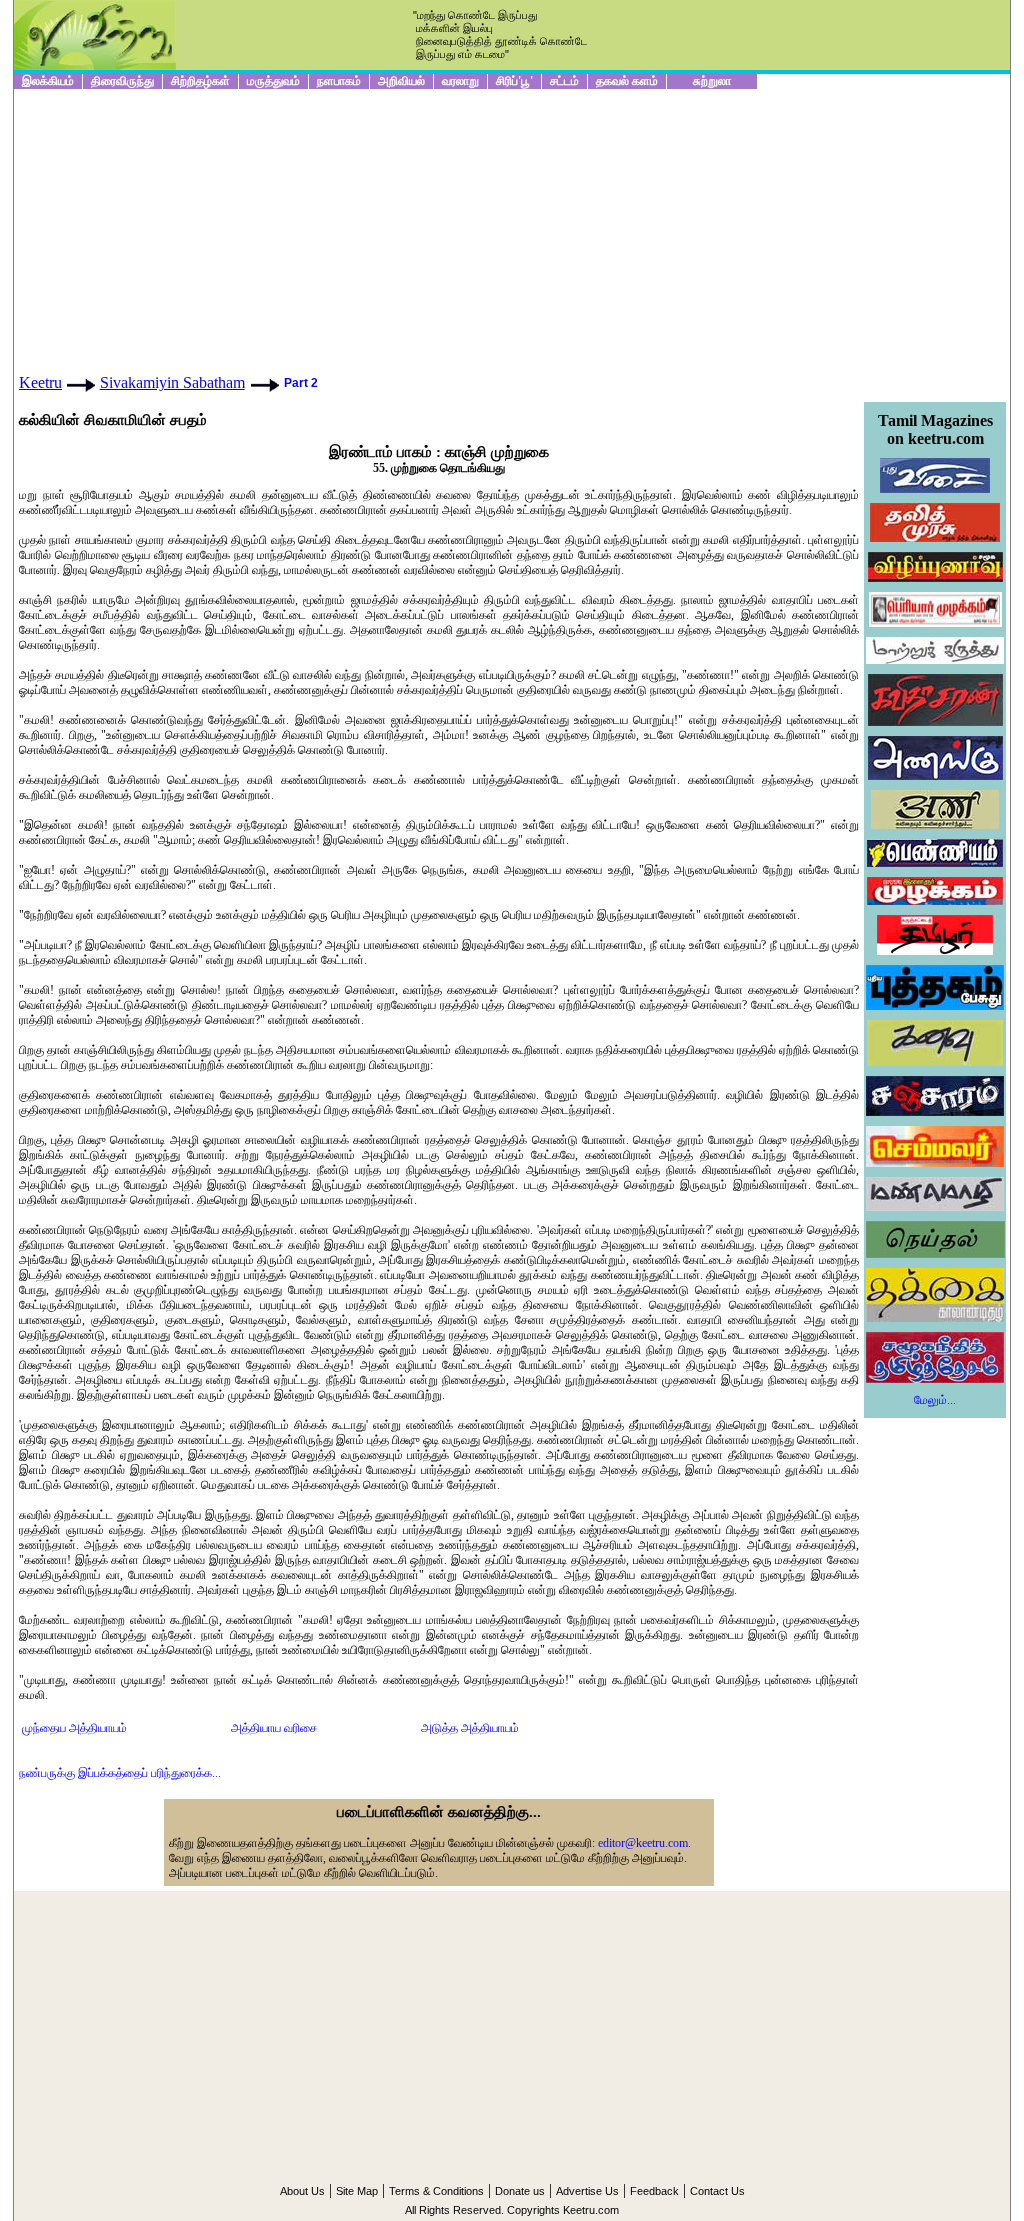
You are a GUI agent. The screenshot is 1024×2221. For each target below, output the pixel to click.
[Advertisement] (512, 229)
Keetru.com (591, 2210)
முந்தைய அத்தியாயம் (74, 1728)
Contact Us (717, 2191)
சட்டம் (564, 81)
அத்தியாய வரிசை (274, 1728)
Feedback (654, 2191)
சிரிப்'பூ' (514, 81)
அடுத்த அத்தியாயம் (470, 1728)
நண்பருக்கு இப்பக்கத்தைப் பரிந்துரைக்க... (120, 1773)
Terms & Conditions (436, 2191)
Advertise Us (587, 2191)
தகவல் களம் (627, 81)
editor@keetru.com (643, 1843)
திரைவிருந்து (122, 81)
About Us (302, 2191)
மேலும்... (935, 1400)
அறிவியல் (401, 81)
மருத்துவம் (273, 81)
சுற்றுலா (712, 81)
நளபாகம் (339, 81)
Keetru (40, 382)
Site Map (357, 2191)
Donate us (520, 2191)
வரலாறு (460, 81)
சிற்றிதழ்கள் (200, 81)
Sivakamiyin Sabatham (172, 382)
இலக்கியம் (48, 81)
